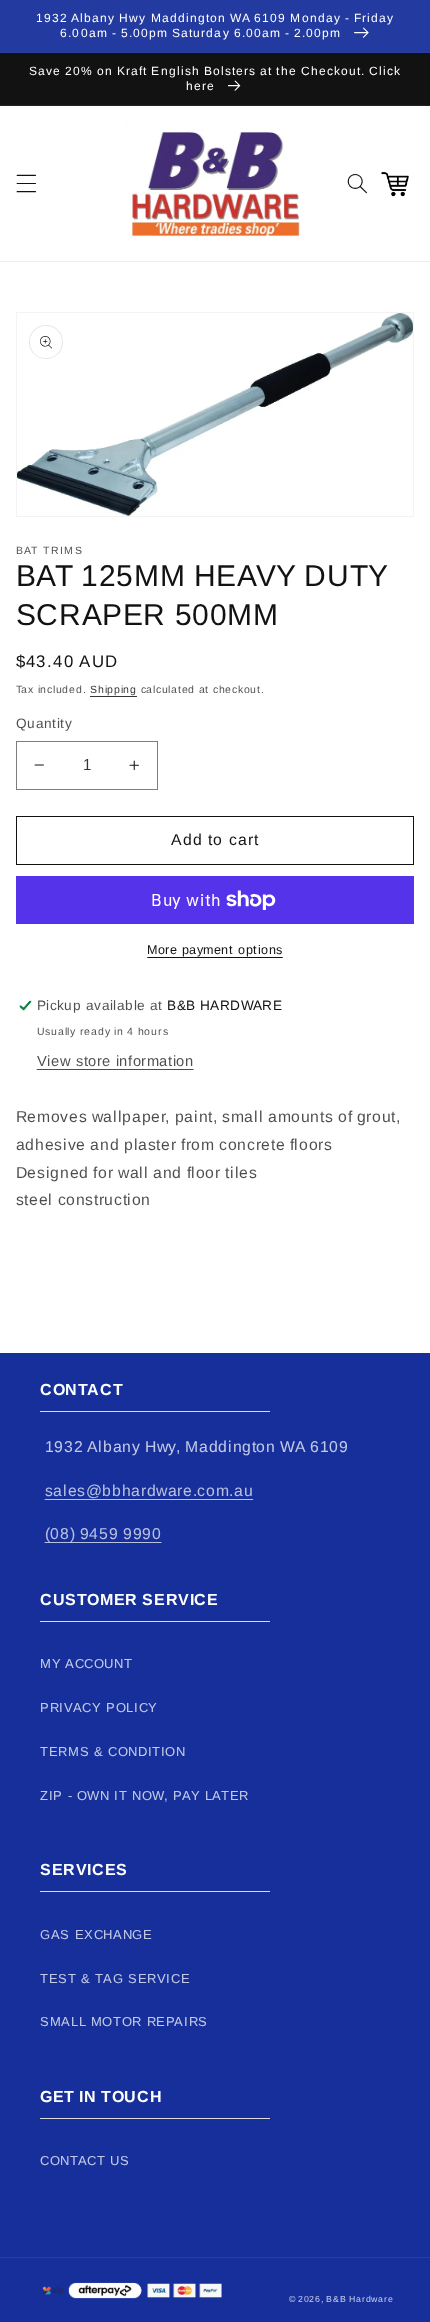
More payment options (215, 950)
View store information (115, 1061)
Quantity (44, 723)
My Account (86, 1663)
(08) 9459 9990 (103, 1533)
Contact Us (84, 2160)
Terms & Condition (113, 1751)
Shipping (113, 689)
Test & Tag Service (115, 1978)
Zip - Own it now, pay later (144, 1795)
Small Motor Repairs (124, 2021)
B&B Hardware (359, 2299)
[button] (26, 183)
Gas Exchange (96, 1934)
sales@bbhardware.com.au (149, 1490)
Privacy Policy (99, 1707)
